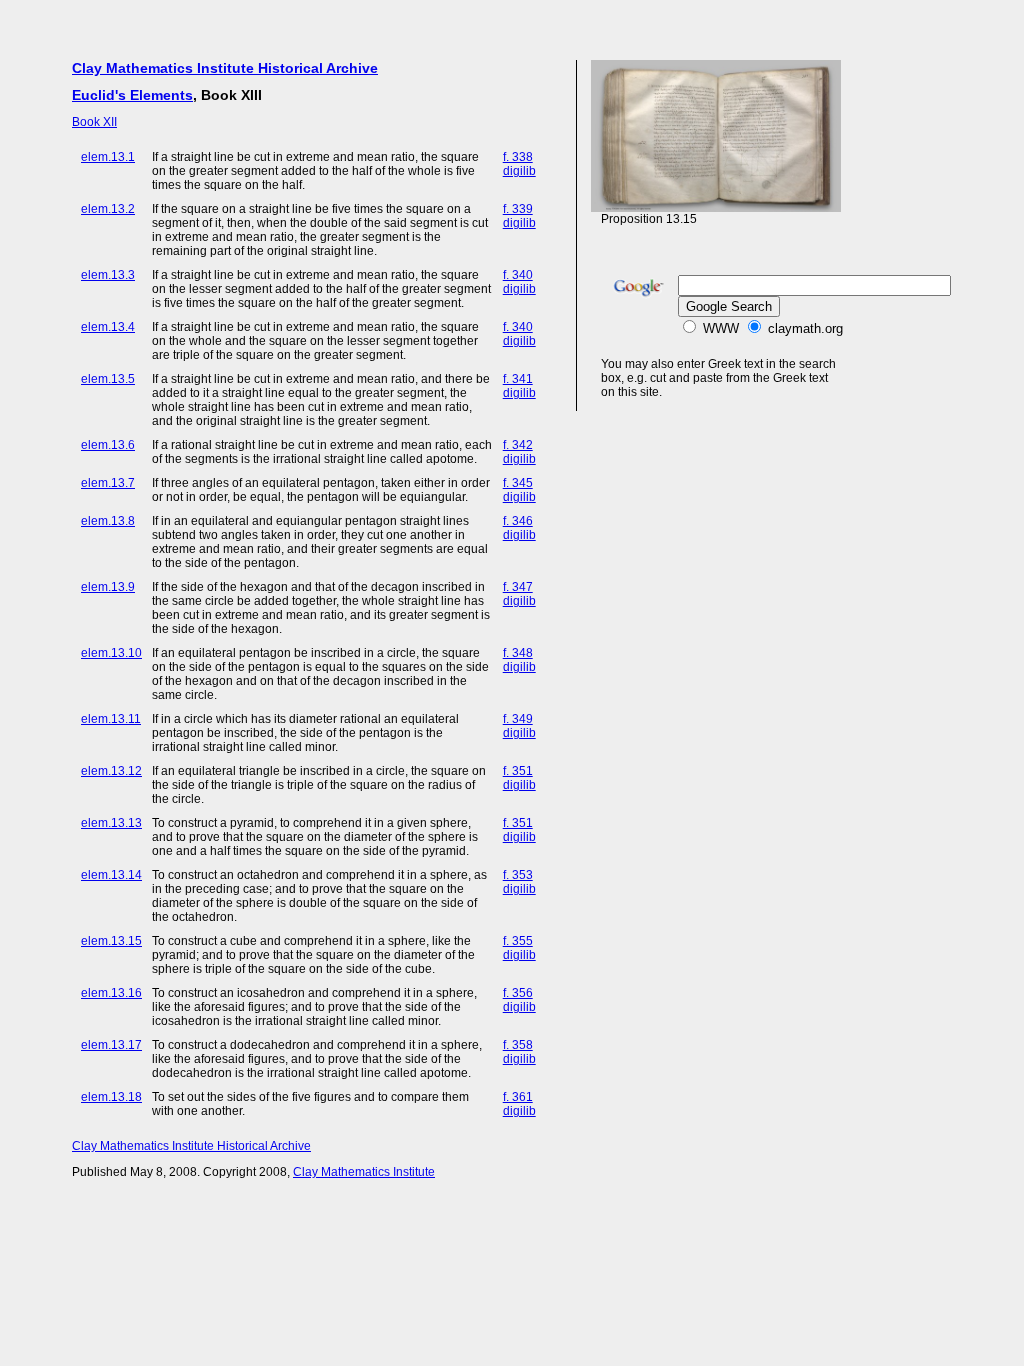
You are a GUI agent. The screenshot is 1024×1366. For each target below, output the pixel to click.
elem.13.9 (108, 587)
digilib (519, 171)
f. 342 (518, 445)
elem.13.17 (111, 1045)
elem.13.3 (108, 275)
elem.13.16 (111, 993)
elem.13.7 (108, 483)
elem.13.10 (111, 653)
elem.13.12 (111, 771)
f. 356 (518, 993)
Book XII (94, 122)
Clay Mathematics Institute (364, 1172)
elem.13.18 (111, 1097)
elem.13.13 (111, 823)
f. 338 (518, 157)
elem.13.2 (108, 209)
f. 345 (518, 483)
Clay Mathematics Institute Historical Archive (225, 68)
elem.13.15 (111, 941)
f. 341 (518, 379)
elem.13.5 (108, 379)
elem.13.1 (108, 157)
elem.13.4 (108, 327)
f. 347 (518, 587)
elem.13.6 (108, 445)
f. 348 (518, 653)
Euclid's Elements (132, 95)
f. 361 (518, 1097)
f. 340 (518, 275)
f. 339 (518, 209)
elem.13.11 (111, 719)
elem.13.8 (108, 521)
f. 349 (518, 719)
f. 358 (518, 1045)
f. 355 (518, 941)
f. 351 (518, 771)
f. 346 (518, 521)
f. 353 (518, 875)
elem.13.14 (111, 875)
